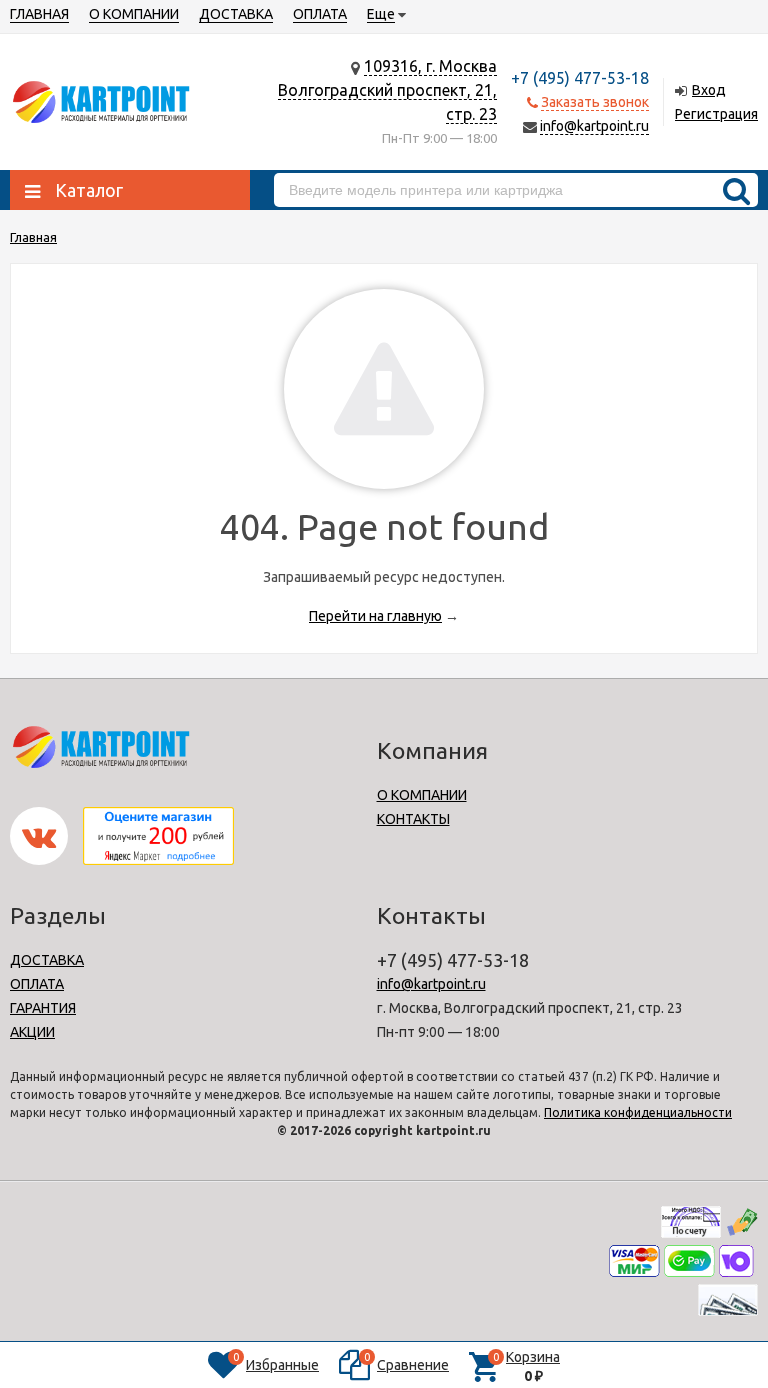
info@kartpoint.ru (594, 126)
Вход (709, 90)
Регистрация (716, 114)
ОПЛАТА (320, 14)
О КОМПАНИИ (134, 14)
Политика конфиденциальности (638, 1112)
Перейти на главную (375, 616)
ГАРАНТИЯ (43, 1008)
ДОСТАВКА (236, 14)
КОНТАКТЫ (413, 819)
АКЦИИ (32, 1032)
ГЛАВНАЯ (39, 14)
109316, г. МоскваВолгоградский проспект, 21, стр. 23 (387, 90)
